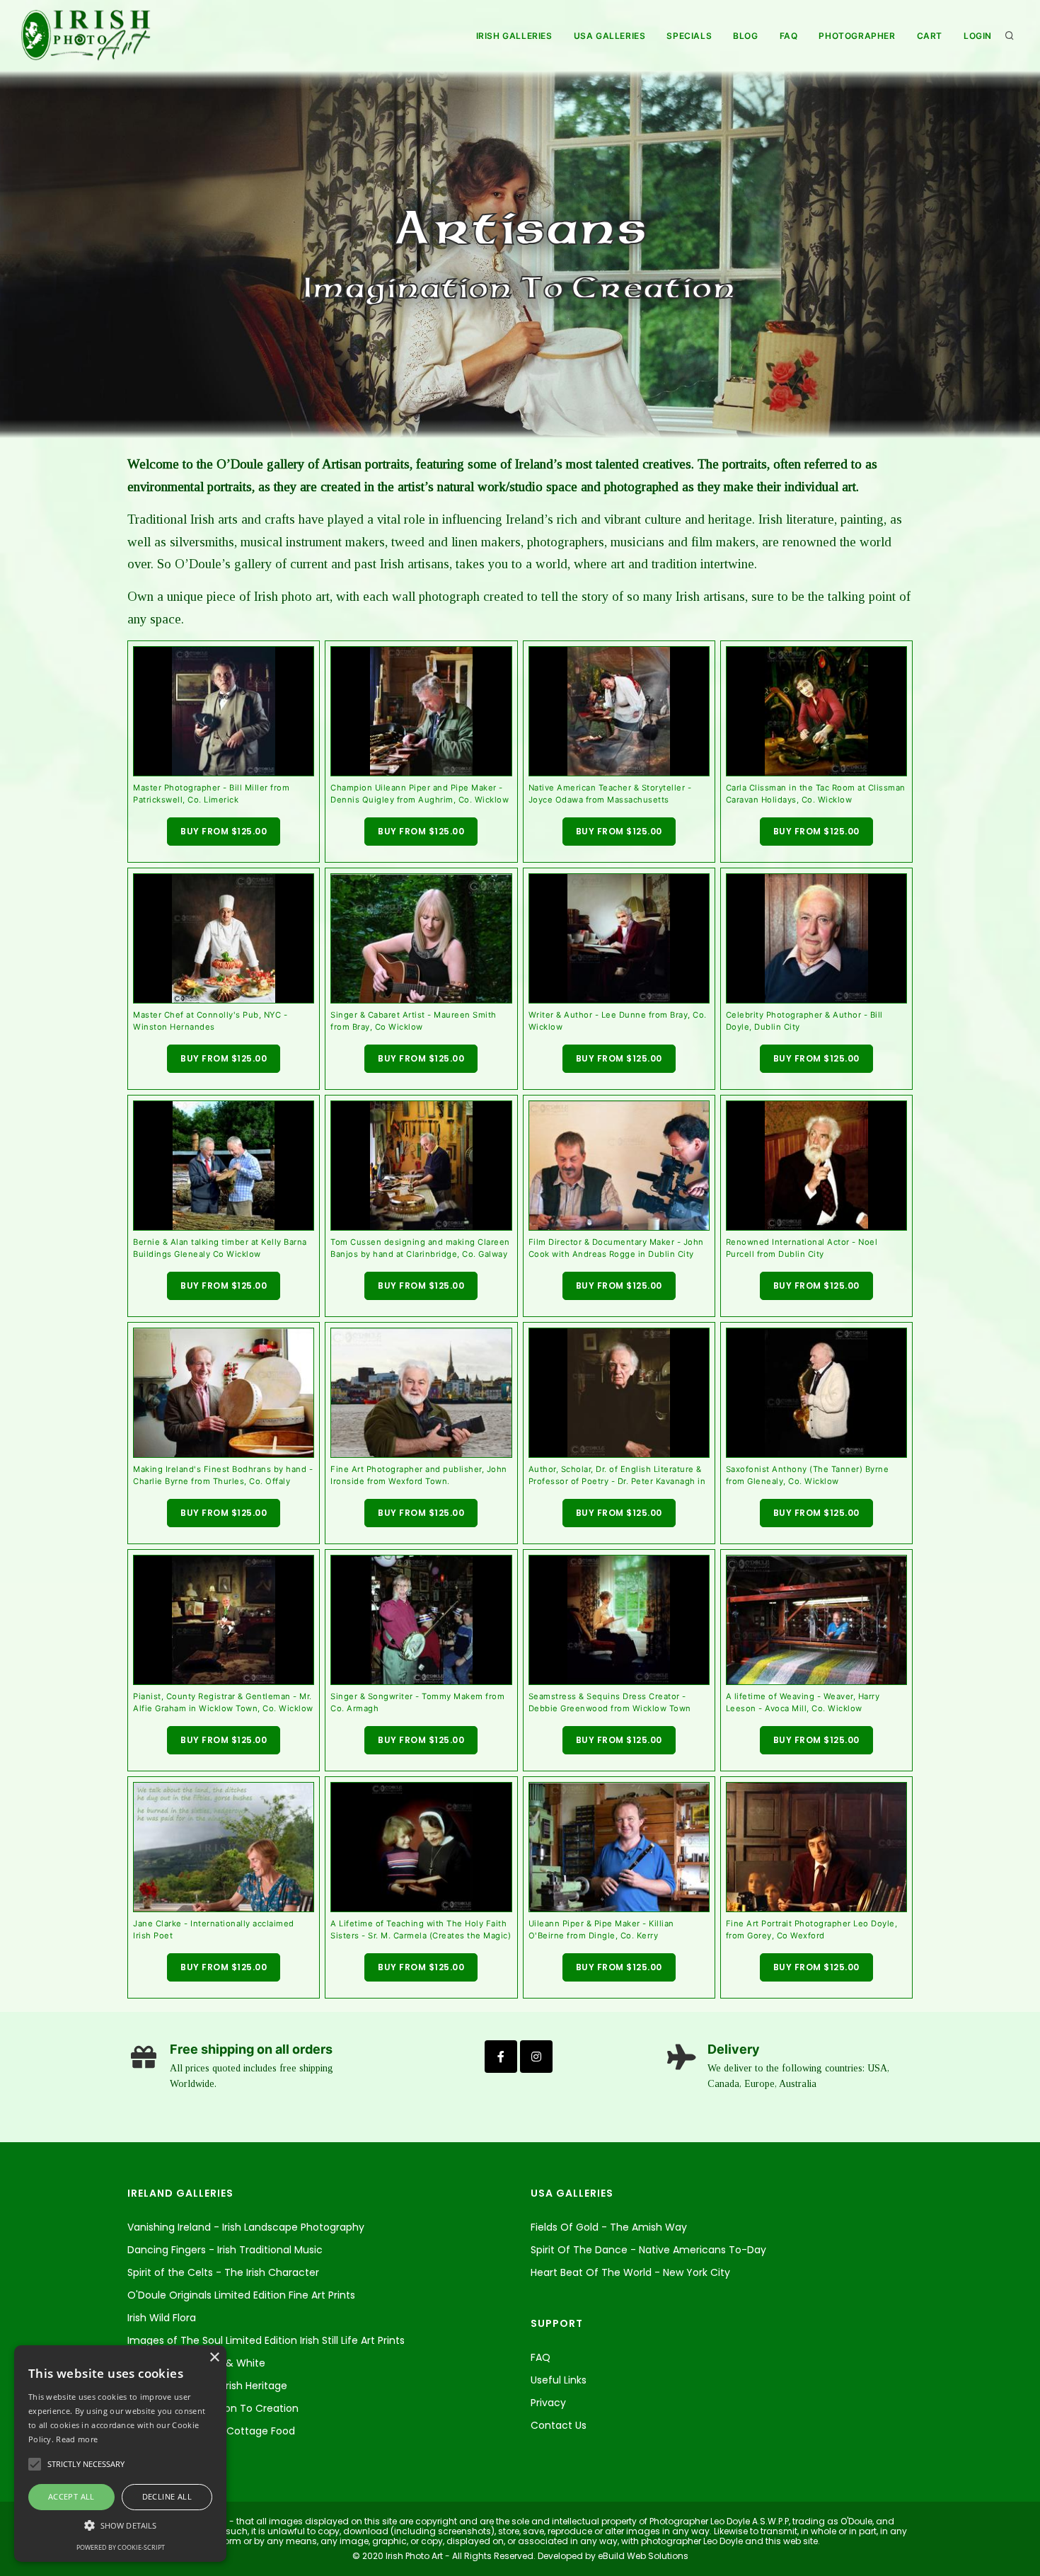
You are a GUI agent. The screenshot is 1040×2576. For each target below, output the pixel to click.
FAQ (789, 36)
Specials (689, 36)
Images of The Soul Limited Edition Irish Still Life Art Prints (266, 2340)
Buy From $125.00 (224, 831)
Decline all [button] (167, 2496)
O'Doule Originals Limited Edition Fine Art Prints (241, 2295)
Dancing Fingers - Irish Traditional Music (225, 2250)
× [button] (214, 2358)
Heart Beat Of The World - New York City (630, 2272)
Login (978, 36)
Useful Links (559, 2380)
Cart (930, 36)
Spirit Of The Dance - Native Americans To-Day (648, 2250)
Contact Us (559, 2425)
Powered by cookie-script (121, 2547)
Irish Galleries (514, 36)
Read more (77, 2439)
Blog (745, 36)
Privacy (548, 2403)
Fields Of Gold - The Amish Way (609, 2227)
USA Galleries (610, 36)
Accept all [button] (71, 2496)
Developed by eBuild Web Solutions (612, 2556)
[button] (120, 2525)
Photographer (857, 36)
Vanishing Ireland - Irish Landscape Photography (246, 2227)
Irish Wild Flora (162, 2318)
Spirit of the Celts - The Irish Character (223, 2272)
